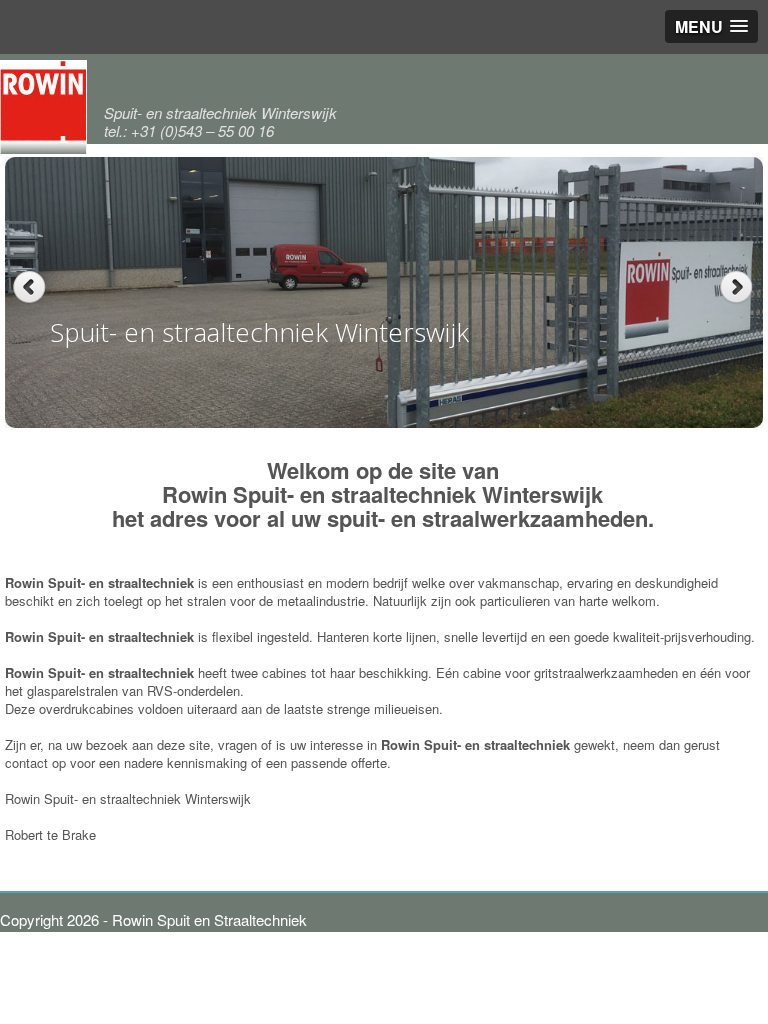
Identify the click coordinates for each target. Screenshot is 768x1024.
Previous (29, 287)
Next (738, 287)
